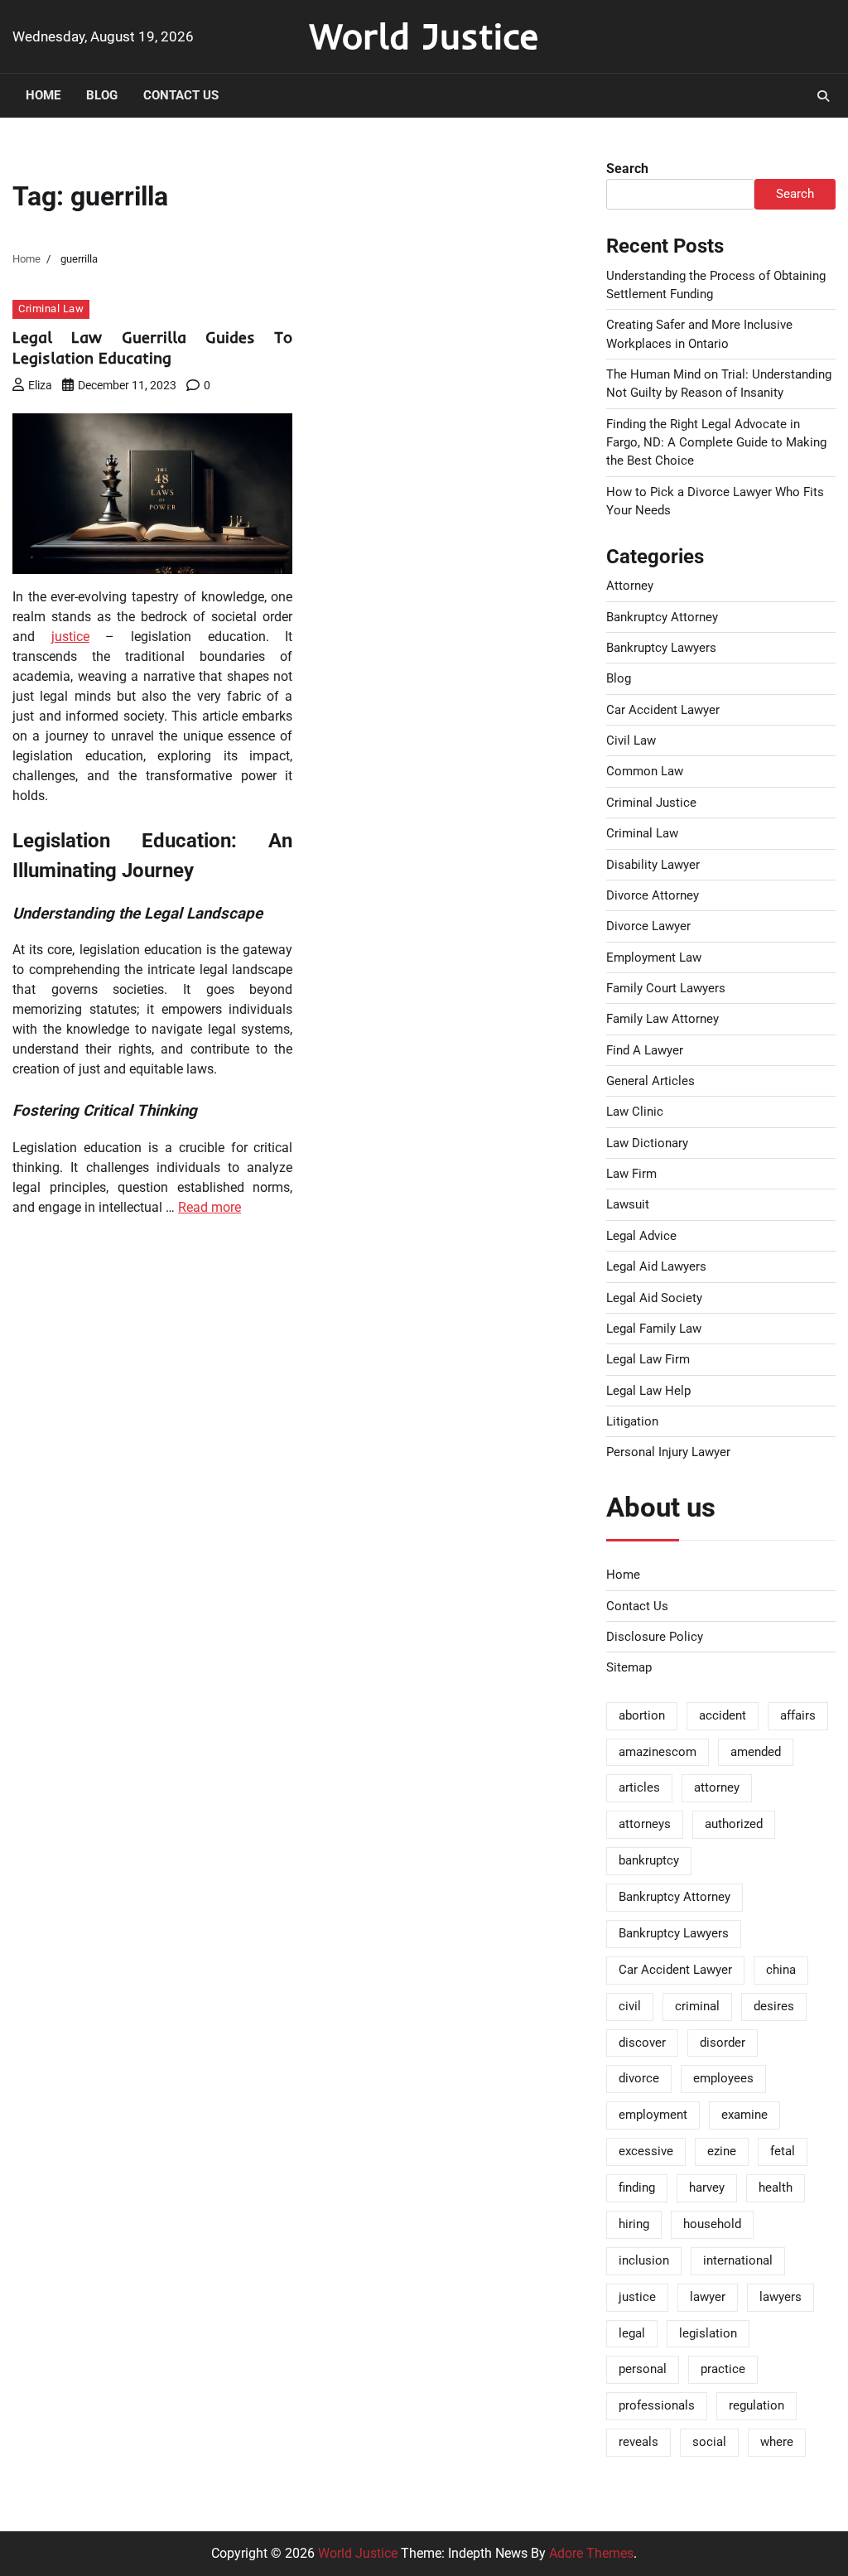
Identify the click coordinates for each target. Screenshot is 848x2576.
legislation (708, 2333)
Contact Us (181, 95)
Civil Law (631, 740)
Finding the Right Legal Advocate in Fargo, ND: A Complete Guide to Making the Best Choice (716, 443)
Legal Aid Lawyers (656, 1266)
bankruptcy (649, 1860)
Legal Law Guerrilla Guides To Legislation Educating (152, 347)
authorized (734, 1824)
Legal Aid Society (654, 1298)
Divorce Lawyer (648, 926)
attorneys (645, 1824)
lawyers (781, 2297)
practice (723, 2369)
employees (723, 2078)
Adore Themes (591, 2553)
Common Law (645, 771)
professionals (657, 2405)
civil (630, 2006)
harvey (707, 2188)
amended (756, 1752)
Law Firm (631, 1174)
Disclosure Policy (655, 1637)
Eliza (40, 385)
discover (642, 2043)
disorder (723, 2043)
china (781, 1970)
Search (627, 169)
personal (643, 2369)
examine (744, 2115)
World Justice (424, 36)
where (777, 2442)
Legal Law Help (648, 1391)
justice (70, 637)
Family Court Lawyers (666, 988)
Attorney (630, 586)
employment (653, 2115)
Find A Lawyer (645, 1050)
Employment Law (654, 958)
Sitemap (629, 1667)
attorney (717, 1787)
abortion (642, 1715)
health (776, 2188)
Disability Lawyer (653, 865)
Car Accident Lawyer (663, 710)
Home (43, 95)
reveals (638, 2442)
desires (774, 2006)
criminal (697, 2006)
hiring (634, 2224)
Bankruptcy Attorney (662, 617)
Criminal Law (51, 309)
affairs (798, 1715)
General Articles (650, 1081)
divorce (639, 2078)
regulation (756, 2405)
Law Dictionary (647, 1143)
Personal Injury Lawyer (668, 1452)
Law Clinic (635, 1112)
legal (632, 2333)
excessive (646, 2151)
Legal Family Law (654, 1329)
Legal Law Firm (648, 1359)
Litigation (632, 1421)
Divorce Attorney (653, 895)
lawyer (708, 2297)
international (738, 2260)
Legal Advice (641, 1236)
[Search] (823, 96)
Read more (210, 1207)
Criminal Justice (651, 803)
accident (723, 1715)
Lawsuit (628, 1204)
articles (639, 1787)
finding (637, 2188)
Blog (102, 95)
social (709, 2442)
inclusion (644, 2260)
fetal (783, 2151)
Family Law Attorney (662, 1019)
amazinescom (658, 1752)
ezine (722, 2151)
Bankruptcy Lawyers (661, 648)
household (712, 2224)
